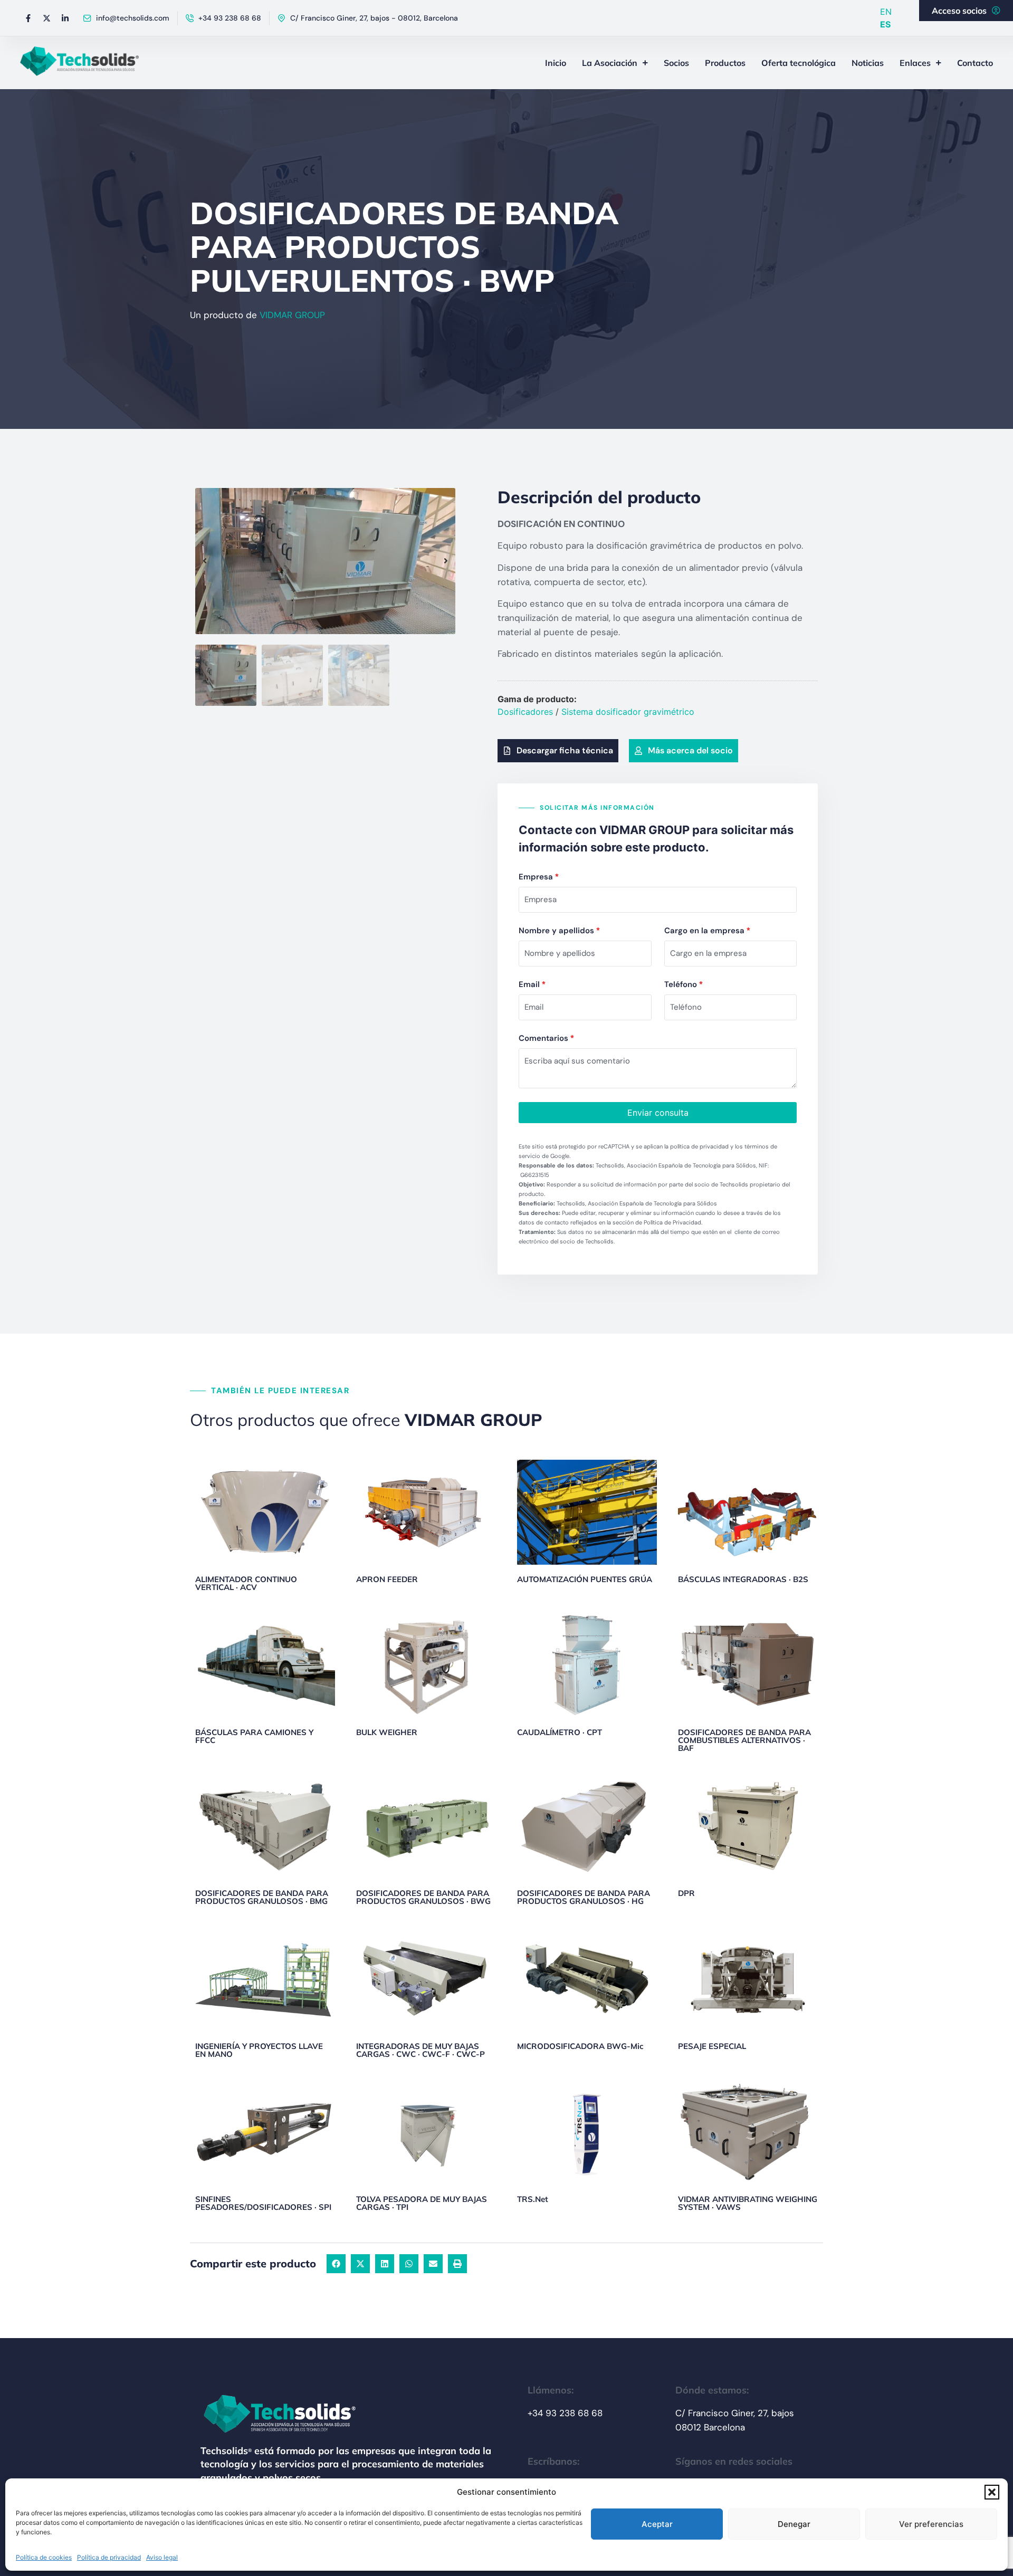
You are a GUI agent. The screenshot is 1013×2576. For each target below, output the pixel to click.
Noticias (868, 63)
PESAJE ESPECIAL (712, 2046)
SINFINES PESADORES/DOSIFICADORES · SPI (263, 2203)
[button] (992, 2492)
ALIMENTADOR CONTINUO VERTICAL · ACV (246, 1583)
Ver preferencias (931, 2524)
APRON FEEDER (387, 1579)
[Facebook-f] (28, 18)
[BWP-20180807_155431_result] (325, 561)
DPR (686, 1893)
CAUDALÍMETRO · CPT (560, 1732)
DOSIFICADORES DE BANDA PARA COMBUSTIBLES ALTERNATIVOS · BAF (744, 1740)
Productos (725, 63)
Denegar (794, 2524)
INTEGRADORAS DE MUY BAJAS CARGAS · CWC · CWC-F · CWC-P (421, 2050)
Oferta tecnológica (799, 63)
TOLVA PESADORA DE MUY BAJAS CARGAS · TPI (422, 2203)
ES (885, 24)
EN (886, 12)
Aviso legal (162, 2557)
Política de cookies (44, 2557)
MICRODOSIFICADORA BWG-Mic (580, 2046)
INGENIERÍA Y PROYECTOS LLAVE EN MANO (259, 2050)
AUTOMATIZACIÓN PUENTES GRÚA (585, 1579)
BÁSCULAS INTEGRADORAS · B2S (743, 1579)
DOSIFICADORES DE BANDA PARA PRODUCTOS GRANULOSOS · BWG (423, 1897)
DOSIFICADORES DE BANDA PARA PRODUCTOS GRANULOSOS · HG (584, 1897)
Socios (676, 63)
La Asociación (610, 63)
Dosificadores (525, 712)
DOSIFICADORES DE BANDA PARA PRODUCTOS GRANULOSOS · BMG (262, 1897)
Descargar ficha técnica (565, 750)
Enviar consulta (658, 1113)
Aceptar (657, 2524)
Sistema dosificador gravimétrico (628, 712)
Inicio (556, 63)
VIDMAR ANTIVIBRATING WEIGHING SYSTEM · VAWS (748, 2203)
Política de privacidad (109, 2557)
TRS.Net (533, 2199)
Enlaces (915, 63)
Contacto (975, 63)
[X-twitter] (46, 18)
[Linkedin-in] (65, 18)
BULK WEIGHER (387, 1732)
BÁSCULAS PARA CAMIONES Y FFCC (254, 1736)
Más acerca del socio (690, 750)
